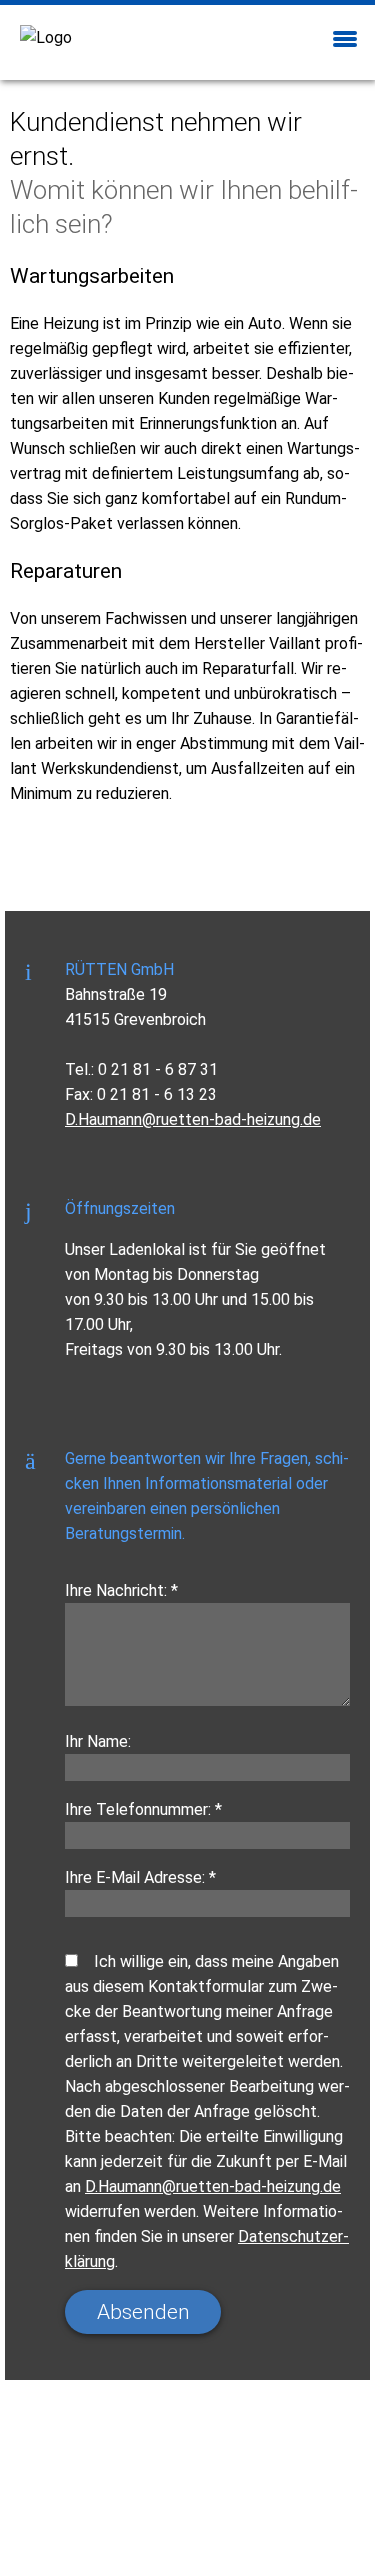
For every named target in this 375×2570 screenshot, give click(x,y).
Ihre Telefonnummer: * (143, 1809)
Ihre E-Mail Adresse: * (140, 1877)
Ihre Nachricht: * (121, 1590)
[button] (345, 36)
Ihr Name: (98, 1741)
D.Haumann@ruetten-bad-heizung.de (193, 1119)
